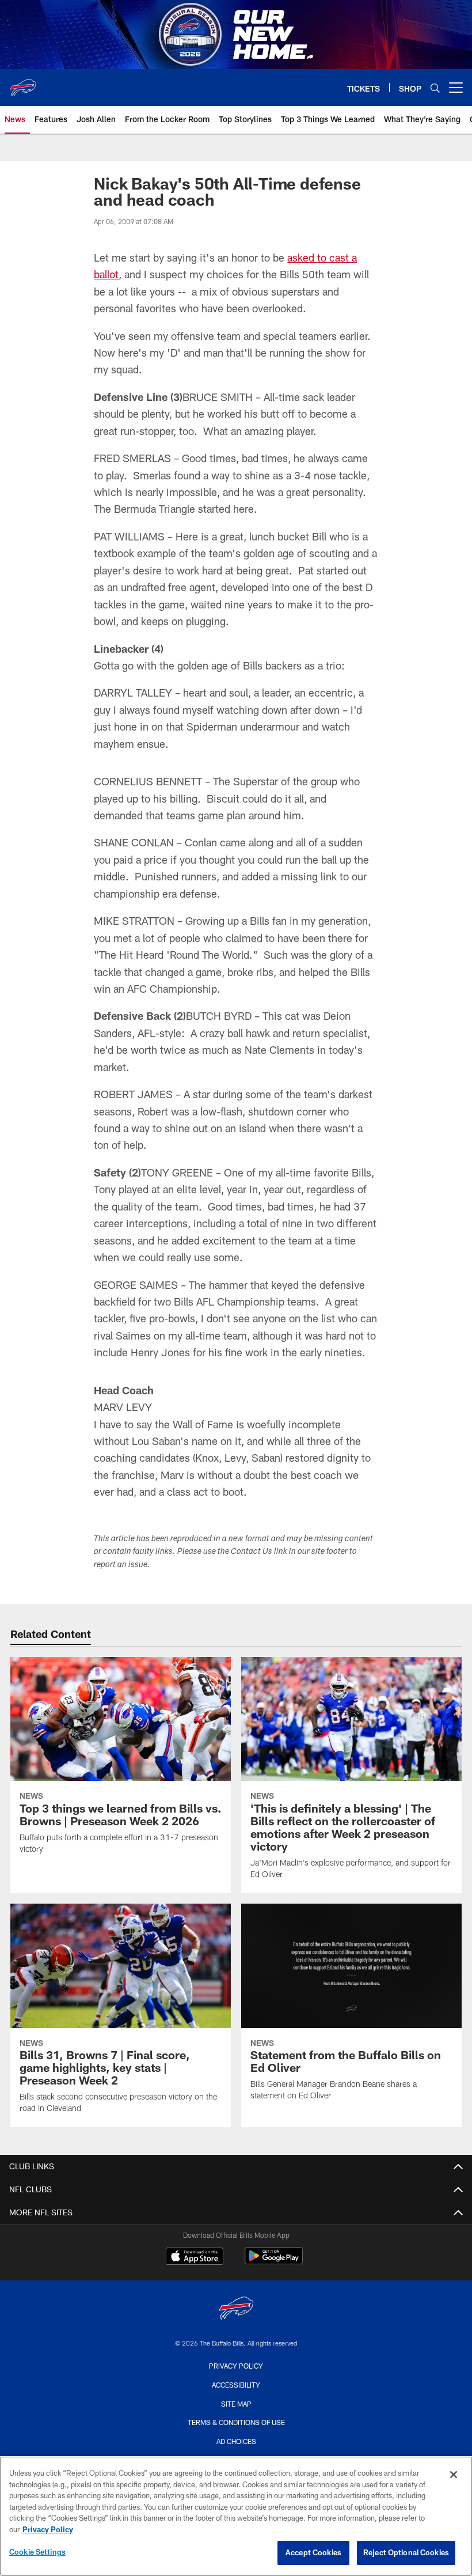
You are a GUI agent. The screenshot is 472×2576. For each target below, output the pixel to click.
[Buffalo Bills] (236, 2310)
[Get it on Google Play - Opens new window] (274, 2262)
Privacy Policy (236, 2366)
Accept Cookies (313, 2552)
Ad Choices (236, 2441)
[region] (236, 2516)
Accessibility (236, 2385)
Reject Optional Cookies (406, 2552)
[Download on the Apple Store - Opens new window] (195, 2257)
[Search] (435, 88)
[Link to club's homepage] (23, 83)
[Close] (454, 2475)
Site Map (236, 2404)
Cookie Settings (37, 2552)
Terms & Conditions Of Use (236, 2422)
